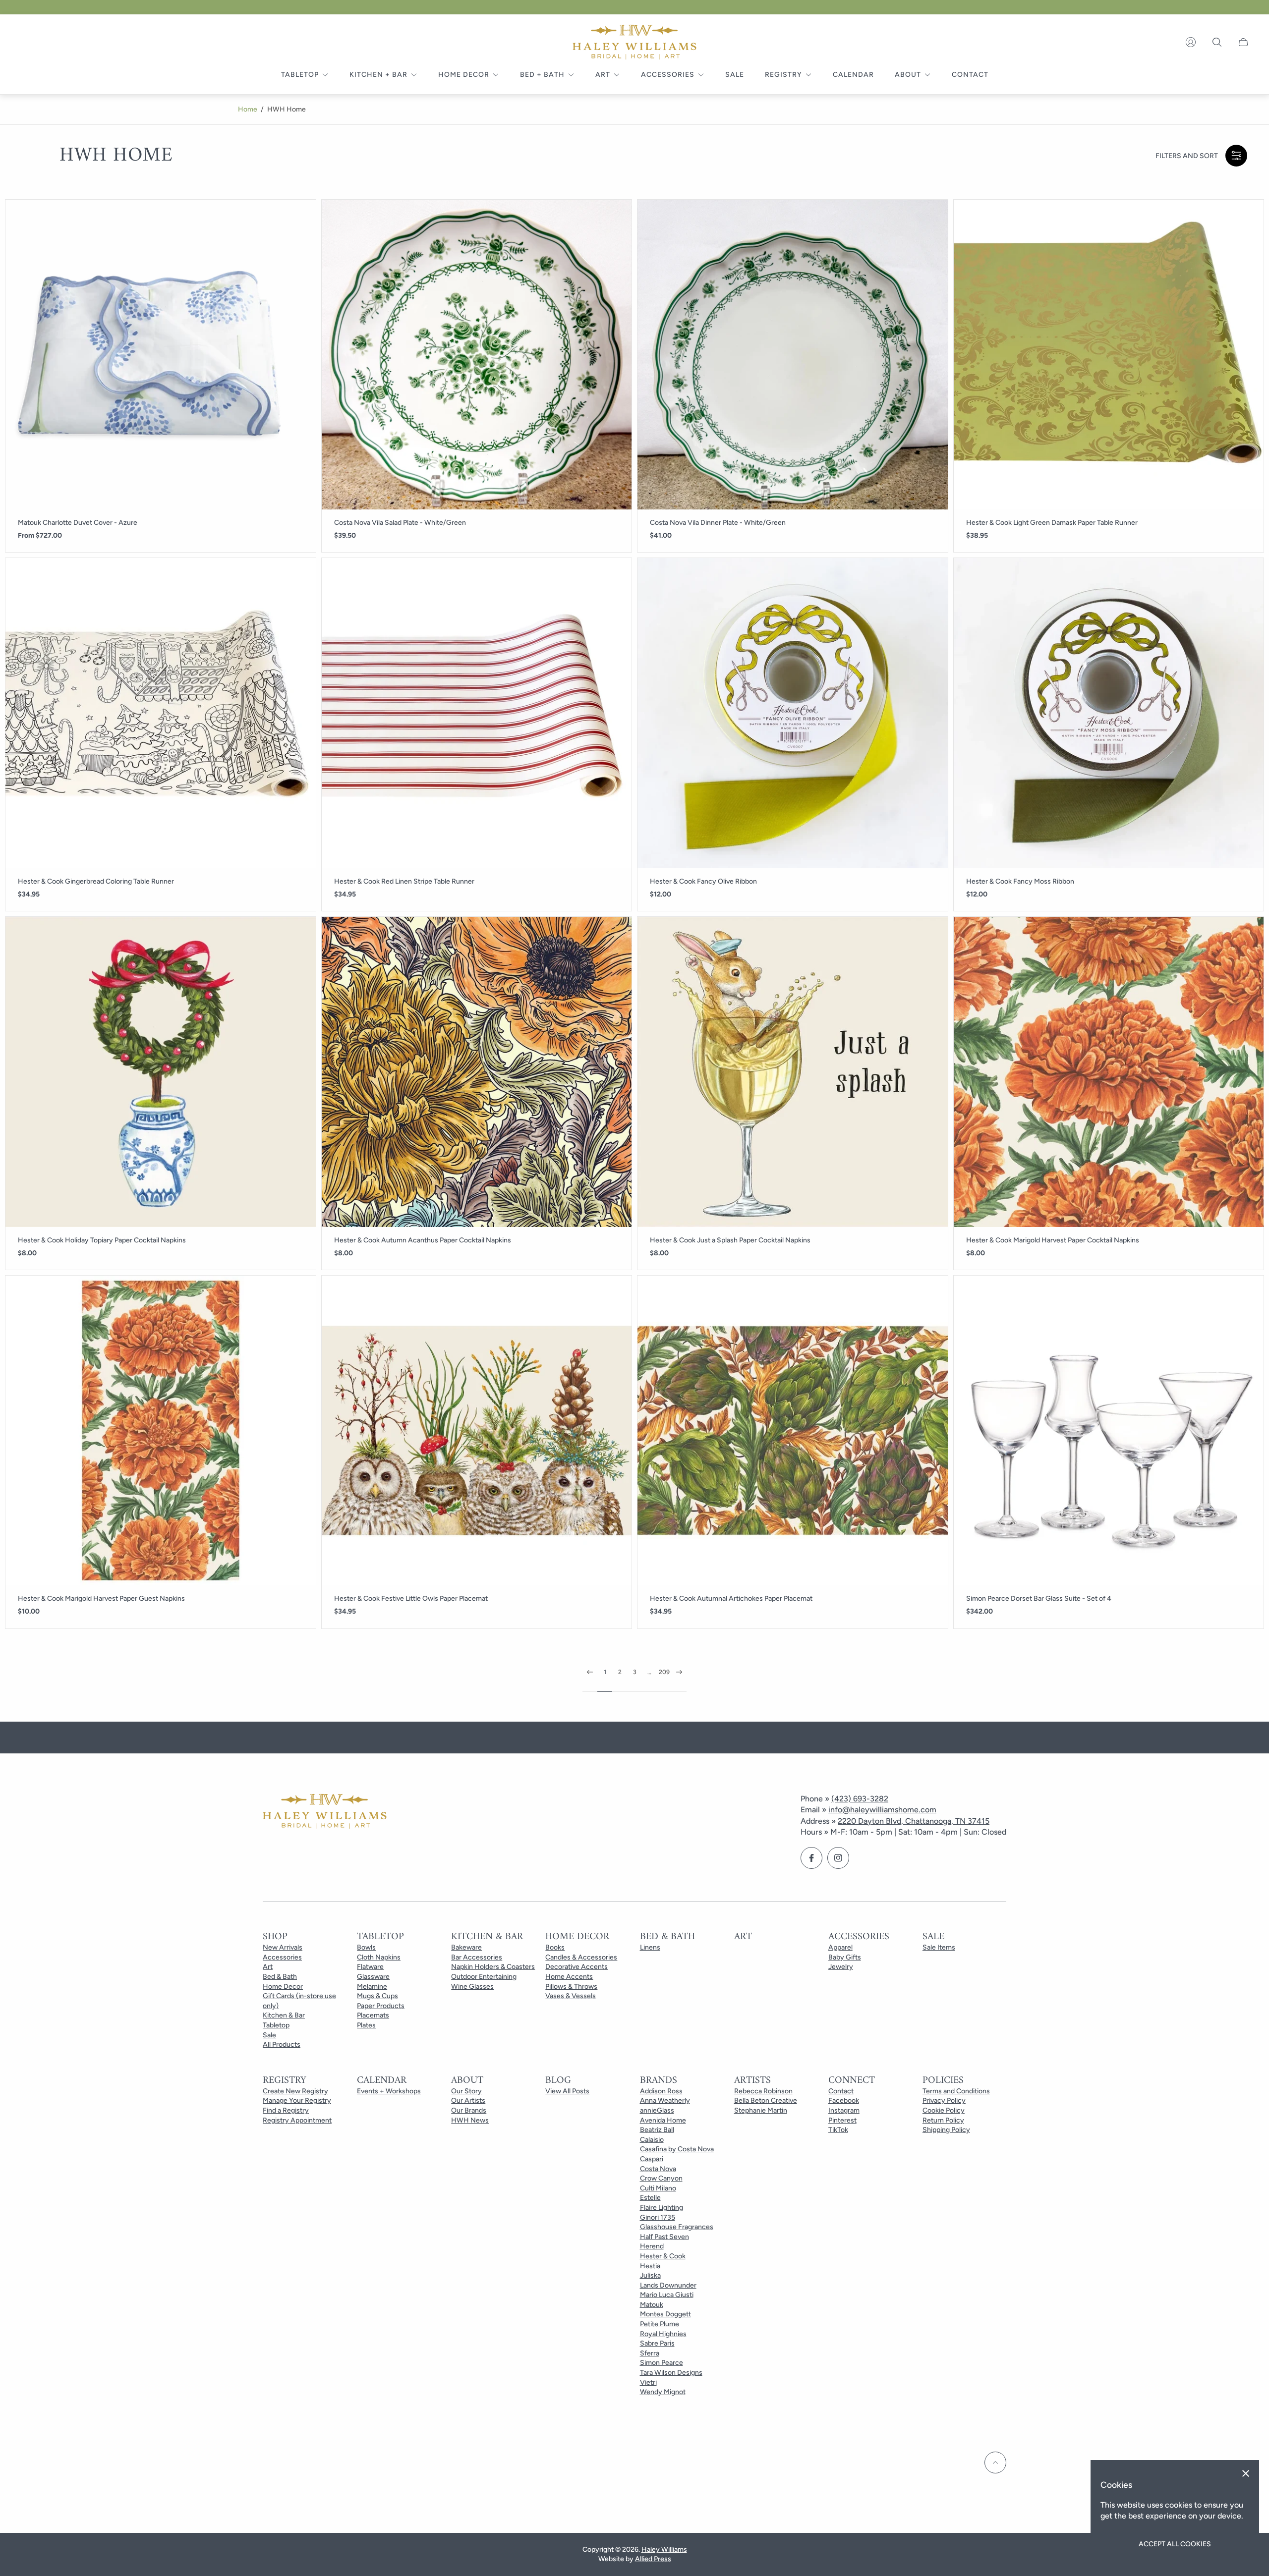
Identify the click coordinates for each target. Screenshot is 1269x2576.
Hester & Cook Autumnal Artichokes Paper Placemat (731, 1599)
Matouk (652, 2305)
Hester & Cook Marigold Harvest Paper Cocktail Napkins (1053, 1240)
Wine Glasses (472, 1987)
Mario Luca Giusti (667, 2295)
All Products (282, 2044)
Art (268, 1967)
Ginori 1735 (658, 2217)
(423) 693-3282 (860, 1799)
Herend (652, 2246)
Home (248, 109)
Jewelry (841, 1967)
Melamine (372, 1987)
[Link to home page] (325, 1812)
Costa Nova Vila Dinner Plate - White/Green (718, 523)
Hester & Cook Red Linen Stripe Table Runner (404, 882)
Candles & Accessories (581, 1957)
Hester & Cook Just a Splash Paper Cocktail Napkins (730, 1240)
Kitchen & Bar (284, 2015)
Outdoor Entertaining (484, 1977)
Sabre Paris (657, 2343)
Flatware (370, 1967)
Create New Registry (295, 2091)
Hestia (650, 2266)
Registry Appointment (297, 2120)
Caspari (652, 2159)
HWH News (470, 2120)
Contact (841, 2091)
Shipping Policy (946, 2130)
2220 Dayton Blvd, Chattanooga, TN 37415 (914, 1821)
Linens (650, 1947)
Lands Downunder (668, 2285)
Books (555, 1947)
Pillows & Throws (571, 1987)
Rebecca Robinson (763, 2091)
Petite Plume (660, 2324)
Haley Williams (664, 2549)
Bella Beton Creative (766, 2100)
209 (664, 1672)
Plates (366, 2025)
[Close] (1246, 2473)
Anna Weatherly (665, 2100)
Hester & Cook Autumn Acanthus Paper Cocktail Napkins (423, 1240)
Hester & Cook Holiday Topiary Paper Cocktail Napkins (102, 1240)
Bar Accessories (477, 1957)
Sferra (650, 2353)
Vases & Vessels (571, 1996)
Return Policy (943, 2120)
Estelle (650, 2198)
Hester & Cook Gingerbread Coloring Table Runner (96, 882)
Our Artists (468, 2100)
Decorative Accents (577, 1967)
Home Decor (283, 1987)
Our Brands (469, 2110)
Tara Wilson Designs (671, 2373)
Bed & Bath (280, 1977)
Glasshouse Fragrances (677, 2227)
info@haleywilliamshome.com (882, 1810)
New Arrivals (283, 1947)
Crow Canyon (661, 2178)
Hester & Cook (663, 2256)
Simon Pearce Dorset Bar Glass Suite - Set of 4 (1039, 1599)
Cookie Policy (944, 2110)
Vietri (648, 2382)
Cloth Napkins (379, 1957)
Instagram (844, 2110)
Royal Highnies (663, 2334)
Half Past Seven (664, 2237)
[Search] (1217, 42)
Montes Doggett (665, 2314)
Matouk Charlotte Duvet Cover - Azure (78, 523)
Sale (269, 2035)
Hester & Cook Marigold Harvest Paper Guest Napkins (101, 1599)
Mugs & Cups (377, 1996)
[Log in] (1191, 42)
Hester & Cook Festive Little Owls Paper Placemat (411, 1599)
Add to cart (476, 355)
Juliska (650, 2275)
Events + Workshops (389, 2091)
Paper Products (381, 2006)
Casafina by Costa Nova (677, 2149)
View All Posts (567, 2091)
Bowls (366, 1947)
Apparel (840, 1947)
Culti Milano (658, 2188)
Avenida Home (663, 2120)
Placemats (373, 2015)
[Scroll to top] (995, 2463)
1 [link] (605, 1672)
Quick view (160, 355)
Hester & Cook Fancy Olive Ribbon (703, 882)
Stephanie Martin (761, 2110)
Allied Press (653, 2559)
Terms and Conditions (956, 2091)
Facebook (844, 2100)
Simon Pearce (662, 2363)
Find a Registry (286, 2110)
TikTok (838, 2130)
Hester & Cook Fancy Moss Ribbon (1020, 882)
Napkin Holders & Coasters (493, 1967)
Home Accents (569, 1977)
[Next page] (679, 1680)
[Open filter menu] (1236, 156)
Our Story (466, 2091)
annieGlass (657, 2110)
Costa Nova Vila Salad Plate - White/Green (400, 523)
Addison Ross (661, 2091)
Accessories (282, 1957)
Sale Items (939, 1947)
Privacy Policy (944, 2100)
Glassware (373, 1977)
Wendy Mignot (663, 2392)
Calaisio (652, 2140)
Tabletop (276, 2025)
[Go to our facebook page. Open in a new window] (811, 1858)
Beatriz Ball (657, 2130)
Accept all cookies (1175, 2544)
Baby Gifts (845, 1957)
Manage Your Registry (297, 2100)
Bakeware (466, 1947)
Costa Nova (658, 2169)
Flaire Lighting (662, 2208)
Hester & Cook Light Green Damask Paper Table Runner (1052, 523)
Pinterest (842, 2120)
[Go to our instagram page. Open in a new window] (838, 1858)
